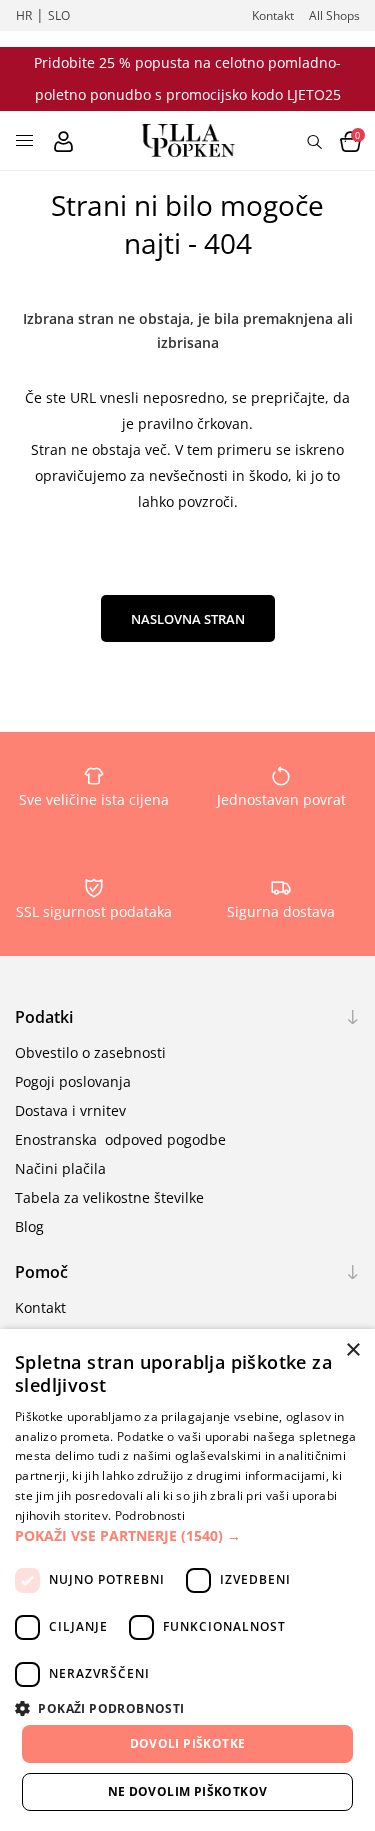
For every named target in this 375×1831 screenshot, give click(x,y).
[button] (187, 1535)
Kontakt (273, 15)
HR (24, 15)
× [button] (352, 1350)
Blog (29, 1226)
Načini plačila (60, 1168)
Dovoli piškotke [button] (188, 1743)
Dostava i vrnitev (70, 1110)
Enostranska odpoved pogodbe (120, 1139)
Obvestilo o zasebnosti (90, 1052)
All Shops (334, 15)
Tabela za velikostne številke (109, 1197)
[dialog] (187, 1580)
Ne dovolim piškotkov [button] (188, 1791)
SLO (59, 15)
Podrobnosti (150, 1515)
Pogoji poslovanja (73, 1081)
